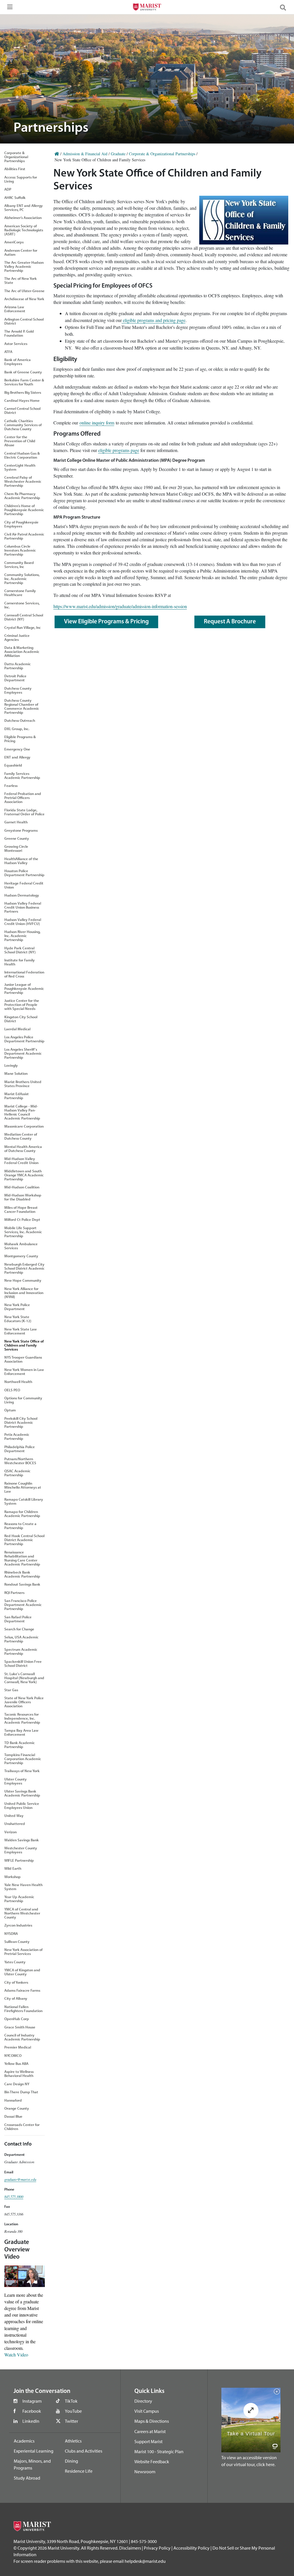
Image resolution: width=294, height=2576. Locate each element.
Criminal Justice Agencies (17, 637)
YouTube (73, 2411)
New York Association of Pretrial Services (23, 1952)
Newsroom (145, 2472)
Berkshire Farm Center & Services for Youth (24, 382)
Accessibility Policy (192, 2548)
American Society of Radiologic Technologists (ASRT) (24, 230)
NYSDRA (11, 1933)
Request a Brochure (230, 622)
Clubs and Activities (84, 2451)
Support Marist (148, 2441)
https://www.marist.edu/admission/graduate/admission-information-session (120, 606)
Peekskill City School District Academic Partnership (21, 1422)
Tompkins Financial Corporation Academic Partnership (23, 1759)
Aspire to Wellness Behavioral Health (19, 2073)
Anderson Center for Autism (21, 252)
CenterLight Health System (20, 467)
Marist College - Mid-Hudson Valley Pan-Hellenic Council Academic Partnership (22, 1112)
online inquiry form (97, 423)
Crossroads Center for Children (22, 2127)
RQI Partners (14, 1592)
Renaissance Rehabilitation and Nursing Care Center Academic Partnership (22, 1558)
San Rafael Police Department (18, 1619)
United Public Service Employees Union (22, 1805)
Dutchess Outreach (20, 720)
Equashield (13, 765)
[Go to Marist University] (147, 8)
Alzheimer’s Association (23, 218)
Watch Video (16, 2355)
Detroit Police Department (15, 678)
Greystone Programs (21, 830)
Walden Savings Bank (22, 1840)
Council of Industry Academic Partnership (22, 2037)
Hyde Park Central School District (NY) (20, 950)
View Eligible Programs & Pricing (106, 622)
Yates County (15, 1962)
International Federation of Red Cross (24, 974)
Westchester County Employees (21, 1850)
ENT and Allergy (17, 757)
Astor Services (16, 344)
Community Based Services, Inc (19, 565)
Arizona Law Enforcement (15, 309)
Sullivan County (17, 1941)
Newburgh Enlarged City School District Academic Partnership (24, 1268)
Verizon (10, 1832)
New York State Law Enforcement (21, 1331)
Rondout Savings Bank (22, 1584)
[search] (285, 7)
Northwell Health (18, 1382)
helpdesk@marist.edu (145, 2561)
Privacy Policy (157, 2548)
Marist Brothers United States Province (23, 1084)
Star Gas (11, 1690)
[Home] (57, 154)
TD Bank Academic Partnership (20, 1745)
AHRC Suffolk (15, 197)
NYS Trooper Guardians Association (23, 1359)
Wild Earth (13, 1868)
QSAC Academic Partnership (17, 1473)
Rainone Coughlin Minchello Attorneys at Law (23, 1487)
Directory (143, 2401)
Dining (71, 2461)
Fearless (11, 785)
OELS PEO (12, 1390)
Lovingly (11, 1065)
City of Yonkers (16, 1982)
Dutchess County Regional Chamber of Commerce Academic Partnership (22, 706)
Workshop (12, 1877)
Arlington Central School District (24, 321)
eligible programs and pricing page (154, 320)
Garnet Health (16, 822)
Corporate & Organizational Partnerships (16, 157)
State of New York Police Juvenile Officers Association (24, 1702)
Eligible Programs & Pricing (20, 739)
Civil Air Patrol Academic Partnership (24, 536)
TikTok (71, 2401)
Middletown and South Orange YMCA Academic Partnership (24, 1175)
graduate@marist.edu (20, 2179)
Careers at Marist (150, 2431)
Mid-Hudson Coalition (22, 1187)
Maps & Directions (152, 2421)
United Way (14, 1815)
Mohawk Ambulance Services (21, 1246)
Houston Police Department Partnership (24, 873)
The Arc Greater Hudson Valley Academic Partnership (24, 266)
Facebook (32, 2411)
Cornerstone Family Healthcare (20, 593)
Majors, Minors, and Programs (32, 2464)
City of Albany (16, 1998)
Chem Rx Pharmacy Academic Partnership (22, 496)
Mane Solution (16, 1073)
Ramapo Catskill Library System (24, 1501)
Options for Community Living (23, 1400)
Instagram (32, 2401)
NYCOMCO (13, 2055)
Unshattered (15, 1824)
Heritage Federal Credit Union (24, 885)
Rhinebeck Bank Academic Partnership (22, 1574)
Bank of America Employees (18, 362)
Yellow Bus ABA (16, 2063)
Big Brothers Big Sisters (23, 392)
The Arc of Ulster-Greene (24, 291)
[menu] (9, 9)
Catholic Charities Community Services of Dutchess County (23, 425)
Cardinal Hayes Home (22, 400)
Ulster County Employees (16, 1781)
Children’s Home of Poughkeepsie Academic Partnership (24, 510)
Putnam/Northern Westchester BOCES (20, 1461)
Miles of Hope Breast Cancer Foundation (21, 1209)
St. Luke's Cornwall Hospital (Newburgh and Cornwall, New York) (24, 1678)
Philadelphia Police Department (20, 1449)
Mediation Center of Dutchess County (21, 1136)
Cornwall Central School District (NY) (24, 617)
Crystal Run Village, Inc (23, 627)
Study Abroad (27, 2478)
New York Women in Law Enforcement (24, 1372)
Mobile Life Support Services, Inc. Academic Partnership (23, 1232)
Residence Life (79, 2471)
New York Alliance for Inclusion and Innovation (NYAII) (24, 1293)
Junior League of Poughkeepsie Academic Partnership (24, 988)
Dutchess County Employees (18, 690)
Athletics (73, 2441)
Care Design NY (17, 2084)
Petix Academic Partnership (17, 1436)
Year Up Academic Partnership (19, 1899)
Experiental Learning (34, 2451)
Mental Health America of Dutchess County (23, 1149)
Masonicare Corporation (24, 1126)
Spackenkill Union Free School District (23, 1663)
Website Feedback (152, 2461)
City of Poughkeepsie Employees (21, 524)
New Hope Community (23, 1280)
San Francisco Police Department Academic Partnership (23, 1605)
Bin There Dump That (21, 2092)
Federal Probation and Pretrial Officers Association (23, 798)
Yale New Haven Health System (23, 1887)
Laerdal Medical (17, 1029)
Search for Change (19, 1629)
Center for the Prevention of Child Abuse (20, 441)
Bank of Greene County (23, 372)
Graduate (118, 154)
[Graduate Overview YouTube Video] (25, 2275)
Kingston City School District (21, 1019)
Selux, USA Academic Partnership (21, 1639)
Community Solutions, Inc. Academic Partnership (22, 579)
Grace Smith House (20, 2027)
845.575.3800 (14, 2196)
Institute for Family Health (20, 962)
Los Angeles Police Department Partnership (24, 1039)
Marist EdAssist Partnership (17, 1096)
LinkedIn (31, 2421)
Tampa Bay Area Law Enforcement (21, 1732)
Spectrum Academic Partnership (21, 1651)
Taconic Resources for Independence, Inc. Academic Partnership (22, 1718)
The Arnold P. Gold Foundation (19, 333)
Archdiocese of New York (24, 299)
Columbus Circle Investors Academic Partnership (20, 550)
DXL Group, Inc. (17, 729)
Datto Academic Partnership (18, 666)
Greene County (17, 838)
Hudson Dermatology (22, 895)
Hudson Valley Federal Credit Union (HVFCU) (23, 922)
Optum (10, 1410)
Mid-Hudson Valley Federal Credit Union (21, 1161)
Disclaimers (130, 2548)
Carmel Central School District (22, 410)
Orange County (17, 2108)
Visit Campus (147, 2411)
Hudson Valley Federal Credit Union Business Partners (23, 907)
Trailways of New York (22, 1771)
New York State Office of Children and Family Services (24, 1345)
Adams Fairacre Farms (22, 1990)
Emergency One (17, 749)
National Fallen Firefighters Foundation (23, 2009)
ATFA (8, 352)
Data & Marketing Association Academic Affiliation (22, 651)
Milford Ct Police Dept (22, 1219)
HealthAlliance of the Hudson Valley (21, 861)
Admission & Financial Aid (85, 154)
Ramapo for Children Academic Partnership (22, 1514)
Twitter (71, 2421)
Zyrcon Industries (18, 1925)
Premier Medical (18, 2047)
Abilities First (15, 169)
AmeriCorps (14, 242)
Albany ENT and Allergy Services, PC (24, 207)
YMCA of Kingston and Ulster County (22, 1972)
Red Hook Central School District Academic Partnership (24, 1540)
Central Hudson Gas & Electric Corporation (22, 455)
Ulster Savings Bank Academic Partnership (22, 1793)
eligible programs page (119, 450)
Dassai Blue (13, 2116)
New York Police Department (17, 1307)
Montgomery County (21, 1256)
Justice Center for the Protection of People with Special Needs (22, 1004)
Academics (24, 2441)
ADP (8, 189)
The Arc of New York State (21, 280)
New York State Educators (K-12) (18, 1319)
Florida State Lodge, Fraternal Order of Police (24, 812)
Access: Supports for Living (21, 179)
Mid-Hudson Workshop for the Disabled (23, 1197)
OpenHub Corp (17, 2019)
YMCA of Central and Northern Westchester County (22, 1913)
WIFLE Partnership (19, 1860)
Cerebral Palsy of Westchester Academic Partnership (23, 481)
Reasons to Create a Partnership (20, 1526)
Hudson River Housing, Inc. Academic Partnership (22, 936)
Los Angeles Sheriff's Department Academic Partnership (23, 1053)
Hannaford (13, 2100)
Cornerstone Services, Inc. (22, 605)
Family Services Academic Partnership (22, 775)
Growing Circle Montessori (16, 848)
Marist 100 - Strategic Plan (159, 2451)
